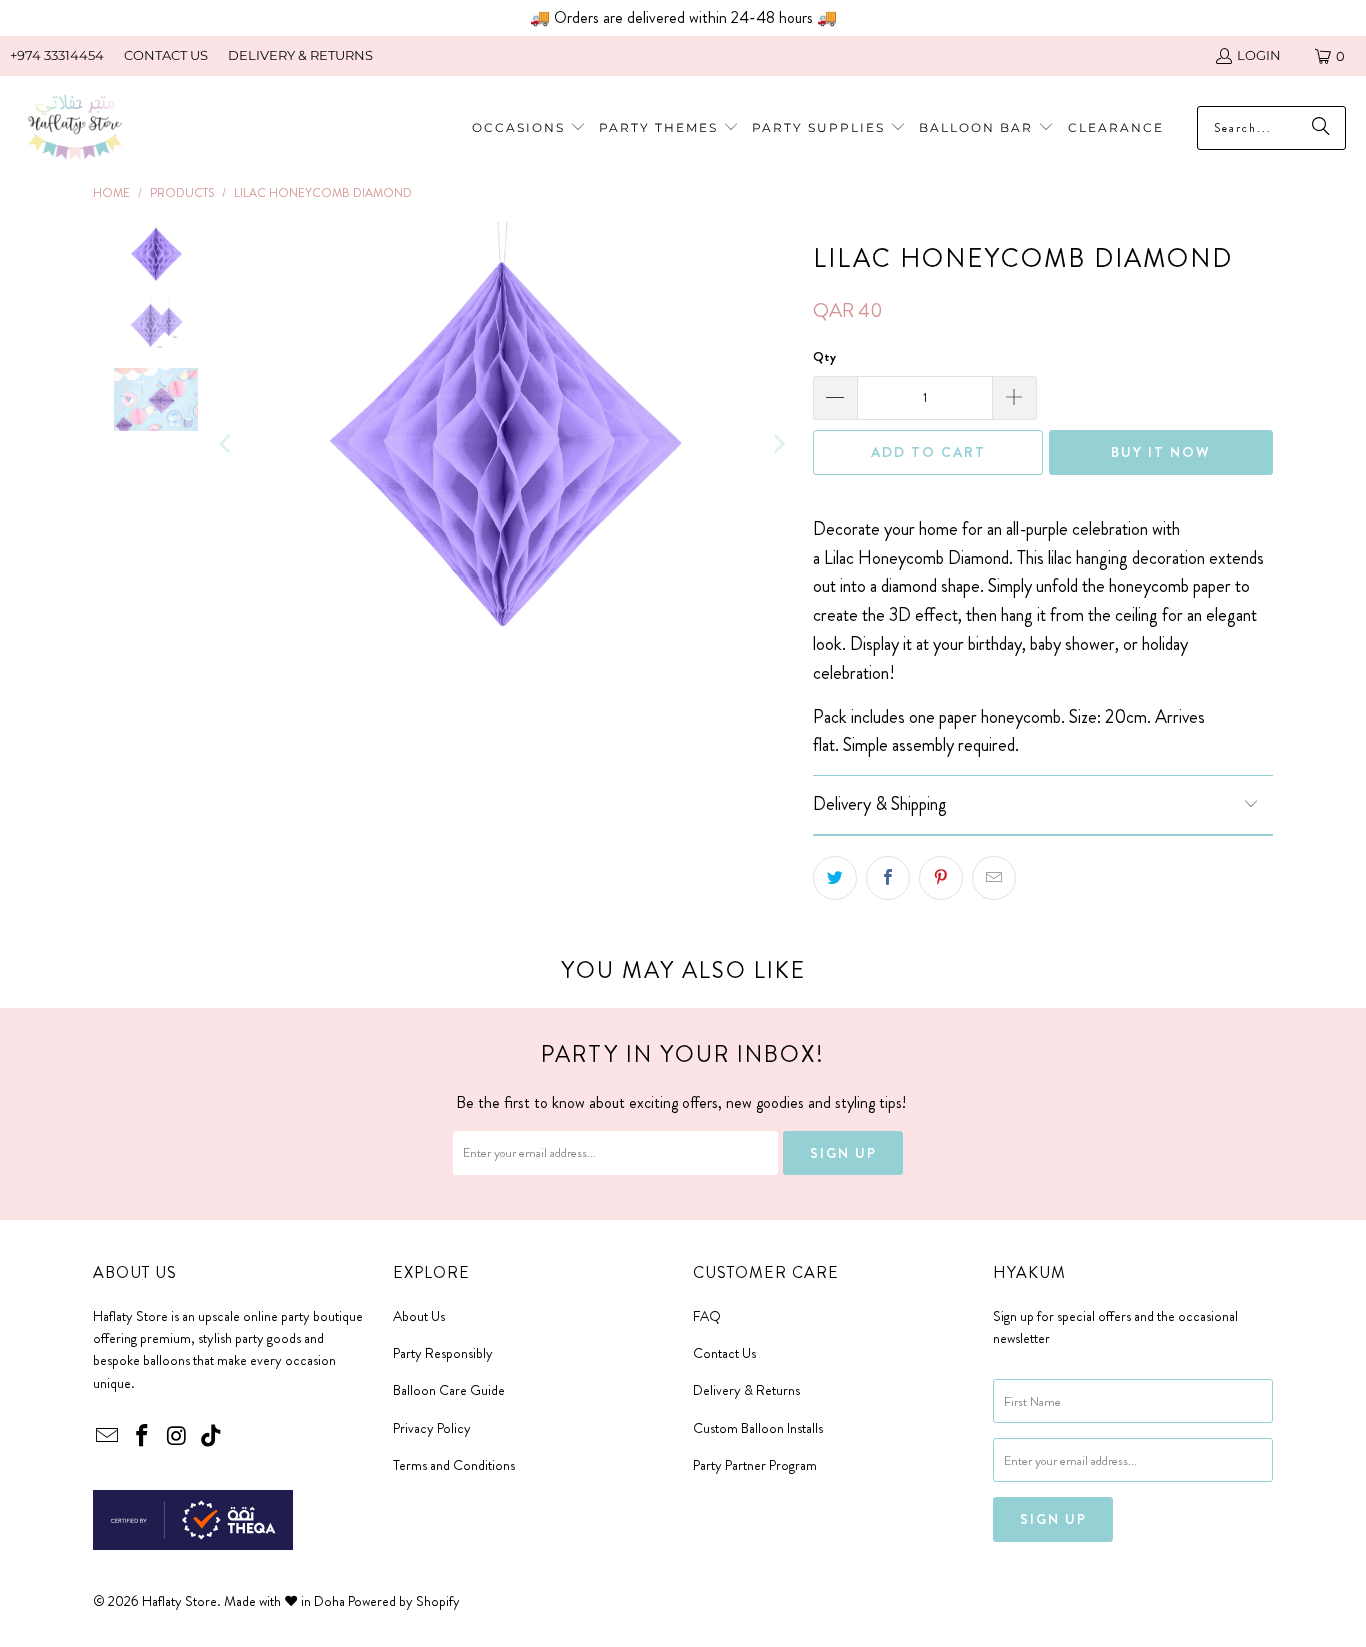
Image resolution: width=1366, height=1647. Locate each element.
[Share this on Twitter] (835, 878)
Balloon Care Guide (449, 1390)
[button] (669, 128)
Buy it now (1161, 452)
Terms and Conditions (454, 1465)
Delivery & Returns (746, 1390)
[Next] (778, 443)
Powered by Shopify (404, 1601)
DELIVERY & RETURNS (300, 55)
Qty (824, 356)
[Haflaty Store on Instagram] (177, 1437)
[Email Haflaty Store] (108, 1437)
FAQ (707, 1316)
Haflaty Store (179, 1601)
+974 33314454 (57, 55)
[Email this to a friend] (994, 878)
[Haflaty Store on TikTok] (212, 1437)
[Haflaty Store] (75, 128)
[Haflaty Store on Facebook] (143, 1437)
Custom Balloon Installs (758, 1428)
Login (1259, 55)
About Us (419, 1316)
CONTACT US (166, 55)
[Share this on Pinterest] (941, 878)
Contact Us (724, 1353)
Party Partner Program (755, 1465)
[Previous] (227, 443)
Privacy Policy (432, 1428)
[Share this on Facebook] (888, 878)
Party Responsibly (443, 1353)
